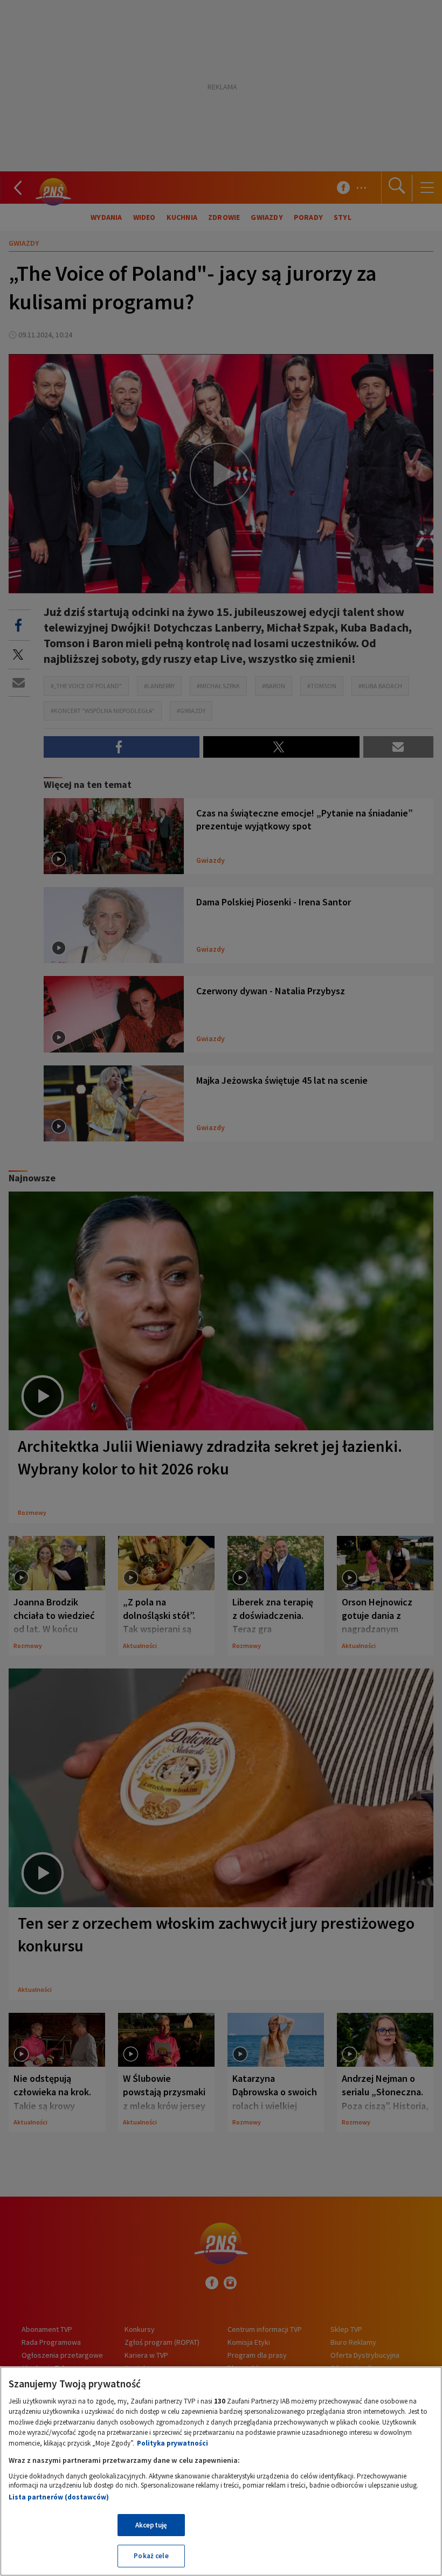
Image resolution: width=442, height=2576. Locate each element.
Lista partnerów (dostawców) (59, 2497)
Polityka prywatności (172, 2443)
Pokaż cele (151, 2556)
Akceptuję (151, 2525)
